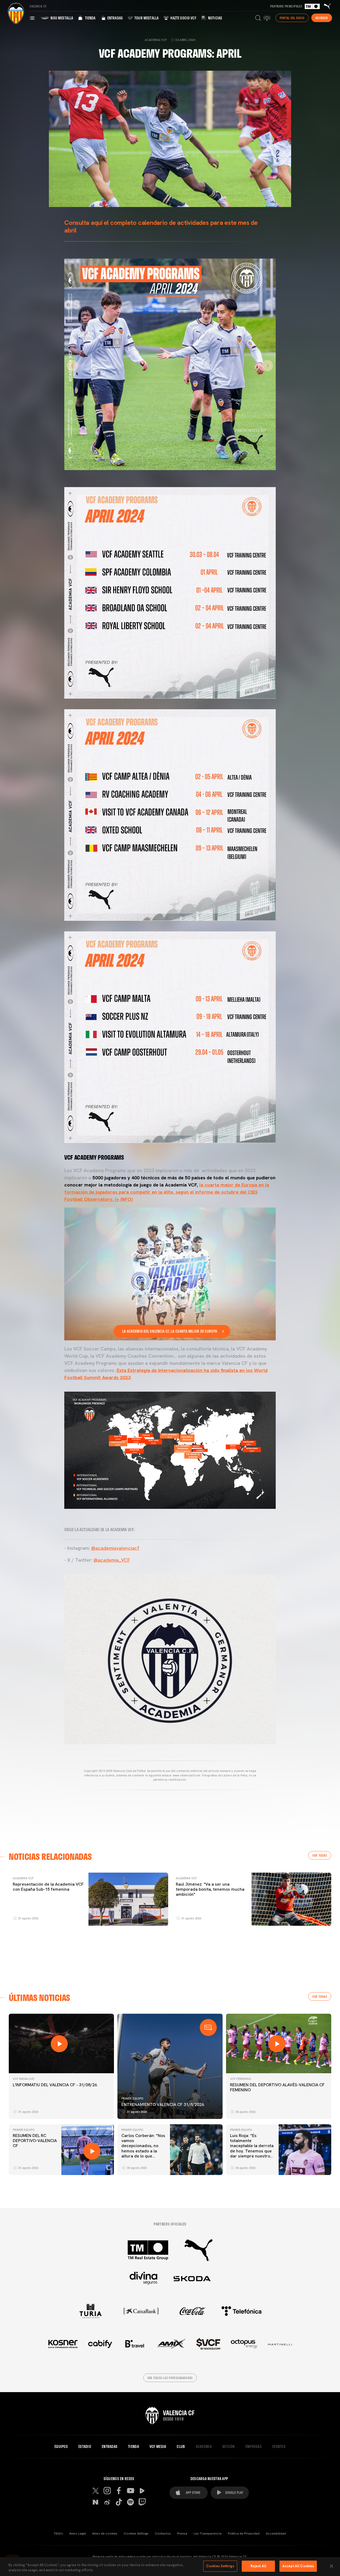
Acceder (322, 18)
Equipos (61, 2447)
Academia (204, 2447)
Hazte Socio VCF (183, 18)
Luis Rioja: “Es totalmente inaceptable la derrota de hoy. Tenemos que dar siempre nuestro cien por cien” (252, 2148)
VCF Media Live (24, 2079)
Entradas (115, 18)
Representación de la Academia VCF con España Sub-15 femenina (48, 1887)
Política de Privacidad (244, 2533)
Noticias (215, 18)
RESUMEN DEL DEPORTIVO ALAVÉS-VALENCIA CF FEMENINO (277, 2087)
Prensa (182, 2533)
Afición (229, 2447)
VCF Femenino (241, 2079)
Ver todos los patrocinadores (170, 2378)
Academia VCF (23, 1878)
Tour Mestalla (146, 18)
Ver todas (320, 1855)
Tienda (90, 18)
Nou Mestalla (61, 18)
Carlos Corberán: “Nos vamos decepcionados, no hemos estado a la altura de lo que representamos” (143, 2148)
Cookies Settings (136, 2533)
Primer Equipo (132, 2098)
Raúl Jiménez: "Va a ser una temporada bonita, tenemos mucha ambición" (210, 1889)
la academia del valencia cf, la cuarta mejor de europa (170, 1331)
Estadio (85, 2447)
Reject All (258, 2566)
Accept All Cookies (298, 2566)
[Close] (331, 2566)
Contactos (163, 2533)
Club (181, 2447)
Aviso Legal (78, 2533)
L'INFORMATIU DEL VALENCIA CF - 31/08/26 (55, 2085)
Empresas (254, 2447)
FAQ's (59, 2533)
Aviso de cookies (105, 2533)
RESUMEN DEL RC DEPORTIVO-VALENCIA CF (35, 2141)
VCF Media (158, 2447)
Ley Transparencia (208, 2533)
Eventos (279, 2447)
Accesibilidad (276, 2533)
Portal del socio (292, 18)
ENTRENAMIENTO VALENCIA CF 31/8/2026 (163, 2104)
